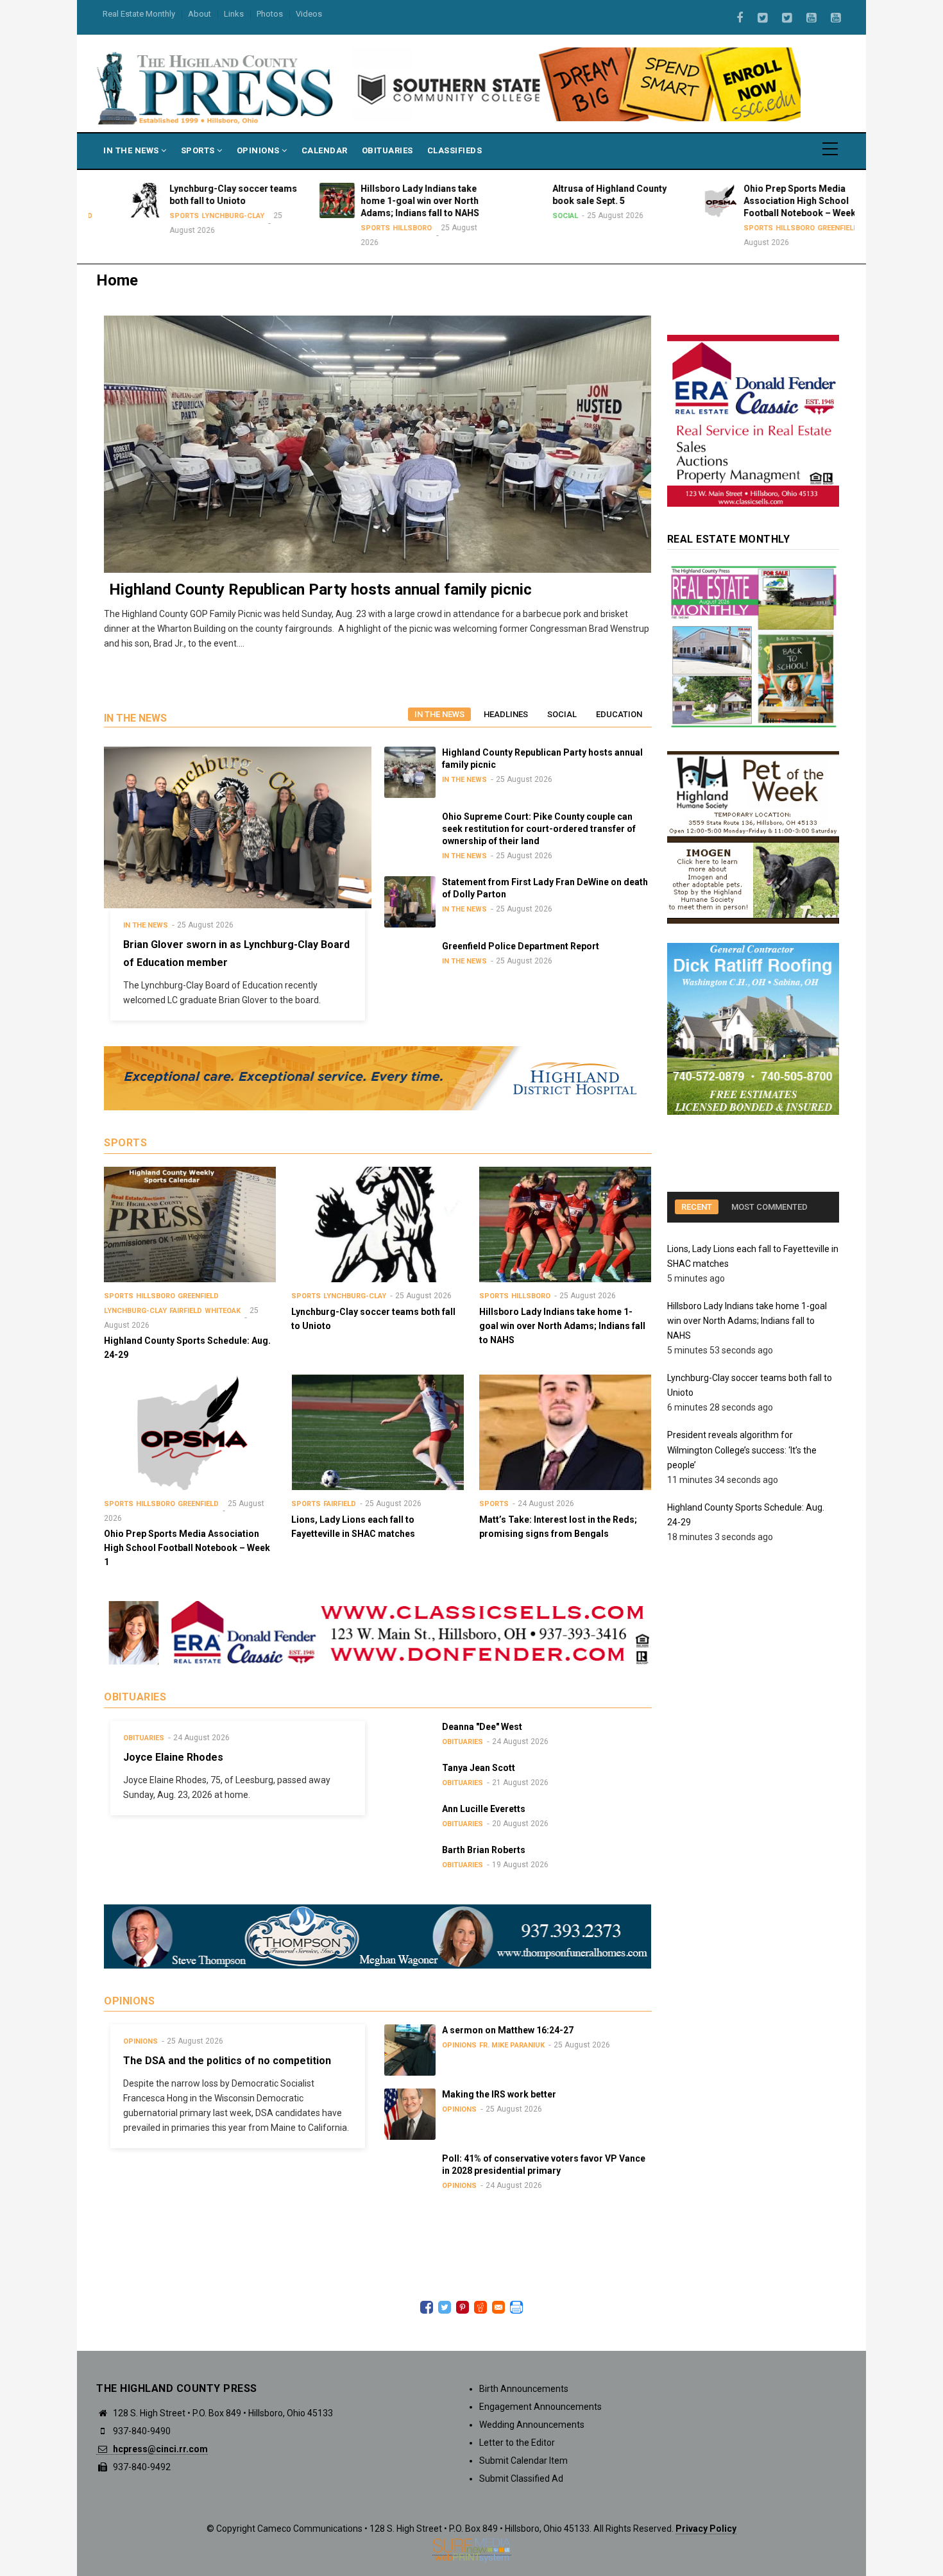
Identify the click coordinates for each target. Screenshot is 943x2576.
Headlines (506, 714)
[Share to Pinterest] (463, 2307)
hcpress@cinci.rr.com (159, 2449)
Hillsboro (381, 228)
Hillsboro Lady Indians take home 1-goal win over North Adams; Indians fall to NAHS (747, 1321)
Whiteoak (223, 1311)
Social (534, 216)
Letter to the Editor (517, 2443)
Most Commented (769, 1207)
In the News (439, 714)
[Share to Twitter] (445, 2307)
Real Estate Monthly (139, 14)
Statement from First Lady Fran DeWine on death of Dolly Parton (527, 589)
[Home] (216, 87)
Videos (309, 14)
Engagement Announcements (540, 2407)
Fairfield (186, 1311)
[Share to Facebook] (427, 2307)
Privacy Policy (706, 2529)
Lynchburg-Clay (201, 216)
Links (234, 14)
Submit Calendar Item (523, 2461)
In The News (132, 150)
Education (619, 714)
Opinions (259, 150)
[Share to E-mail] (498, 2307)
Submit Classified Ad (521, 2479)
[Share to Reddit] (480, 2307)
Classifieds (455, 150)
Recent (697, 1207)
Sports (199, 150)
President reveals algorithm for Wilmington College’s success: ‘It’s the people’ (742, 1450)
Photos (270, 14)
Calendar (325, 150)
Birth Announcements (524, 2389)
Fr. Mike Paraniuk (512, 2045)
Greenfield (807, 228)
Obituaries (387, 150)
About (200, 14)
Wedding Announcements (532, 2425)
